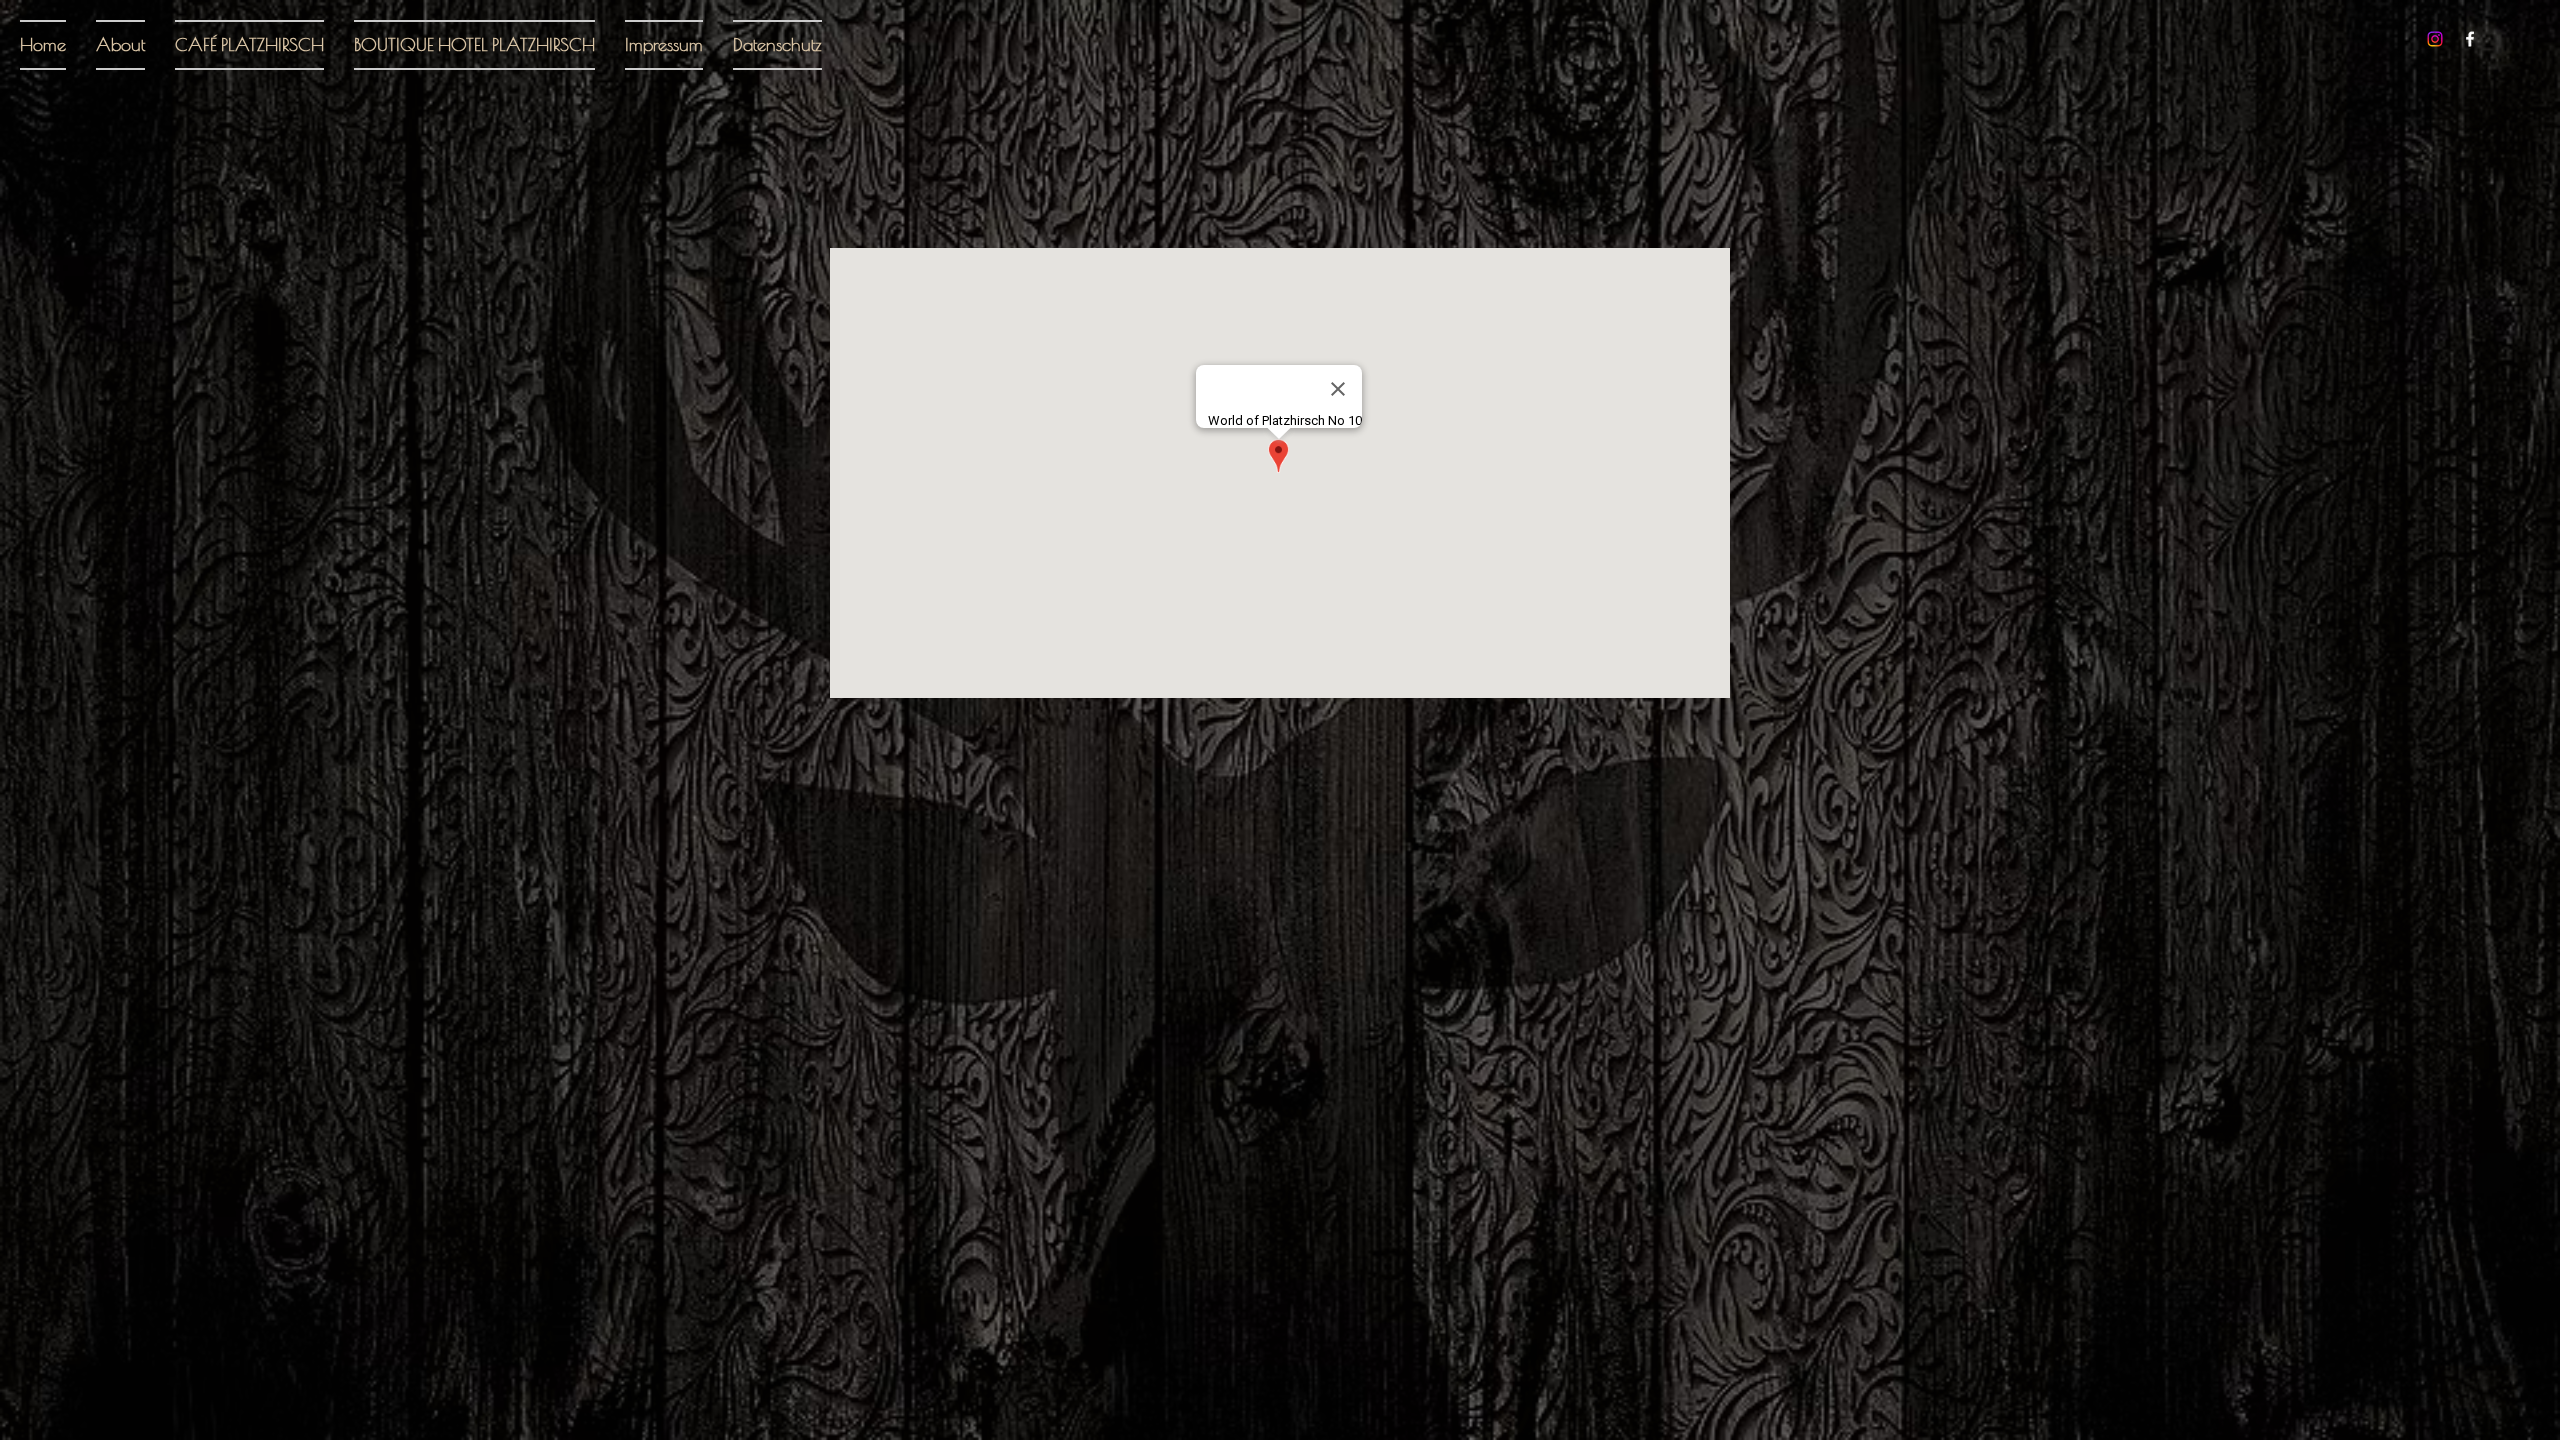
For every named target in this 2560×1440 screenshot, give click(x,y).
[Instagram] (2435, 39)
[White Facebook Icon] (2470, 39)
